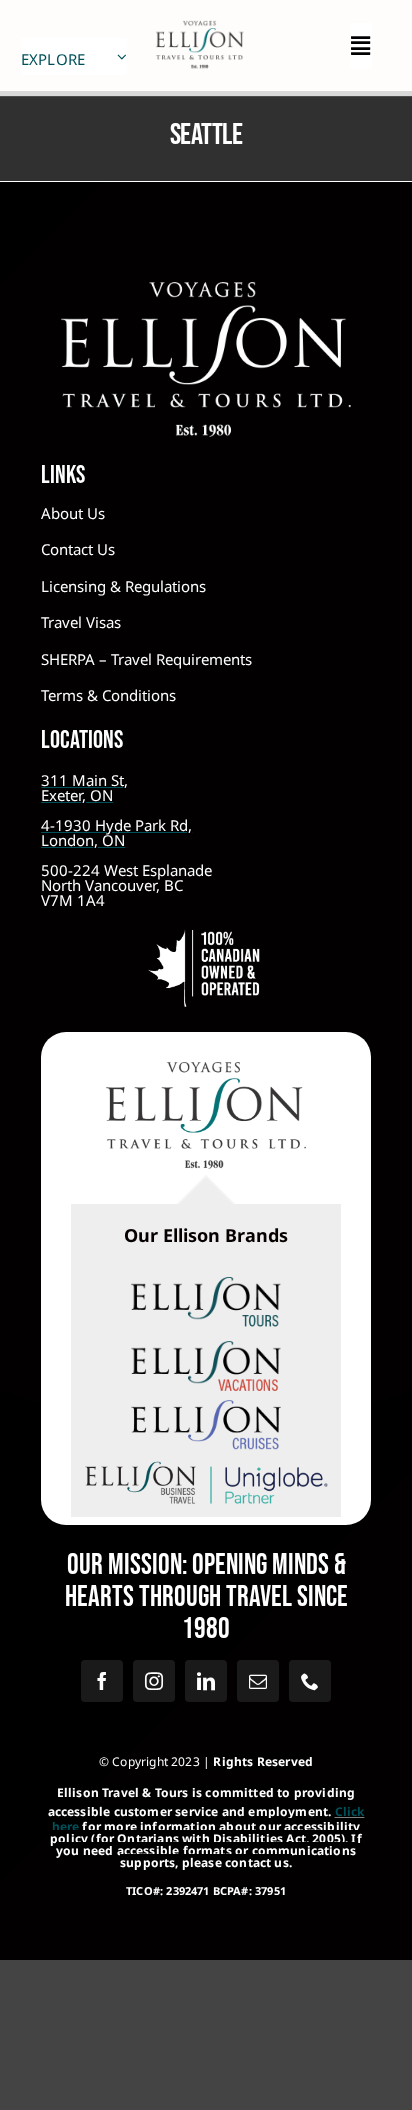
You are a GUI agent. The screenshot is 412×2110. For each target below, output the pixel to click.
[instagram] (154, 1681)
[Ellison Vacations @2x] (206, 1350)
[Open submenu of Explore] (122, 56)
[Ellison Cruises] (206, 1409)
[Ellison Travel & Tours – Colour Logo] (206, 1071)
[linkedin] (206, 1681)
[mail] (258, 1681)
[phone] (310, 1681)
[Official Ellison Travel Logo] (199, 19)
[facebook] (102, 1681)
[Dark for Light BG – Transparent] (206, 1462)
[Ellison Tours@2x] (206, 1286)
